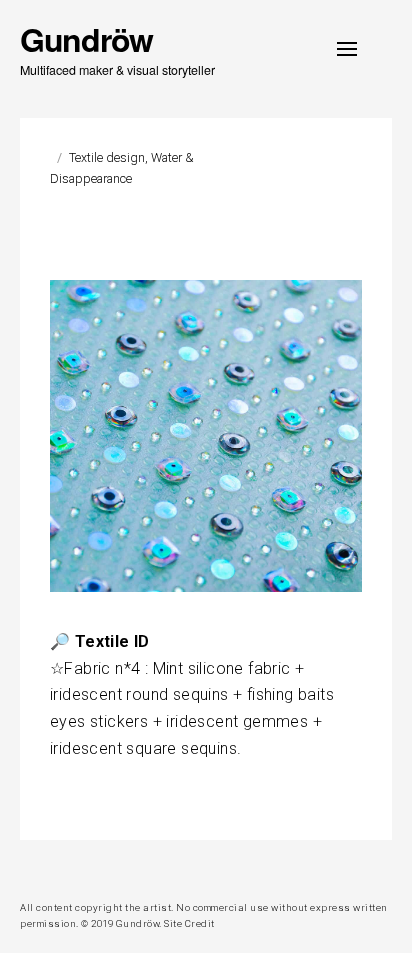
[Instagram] (27, 869)
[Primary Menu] (347, 49)
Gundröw (86, 39)
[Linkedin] (53, 869)
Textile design (107, 157)
